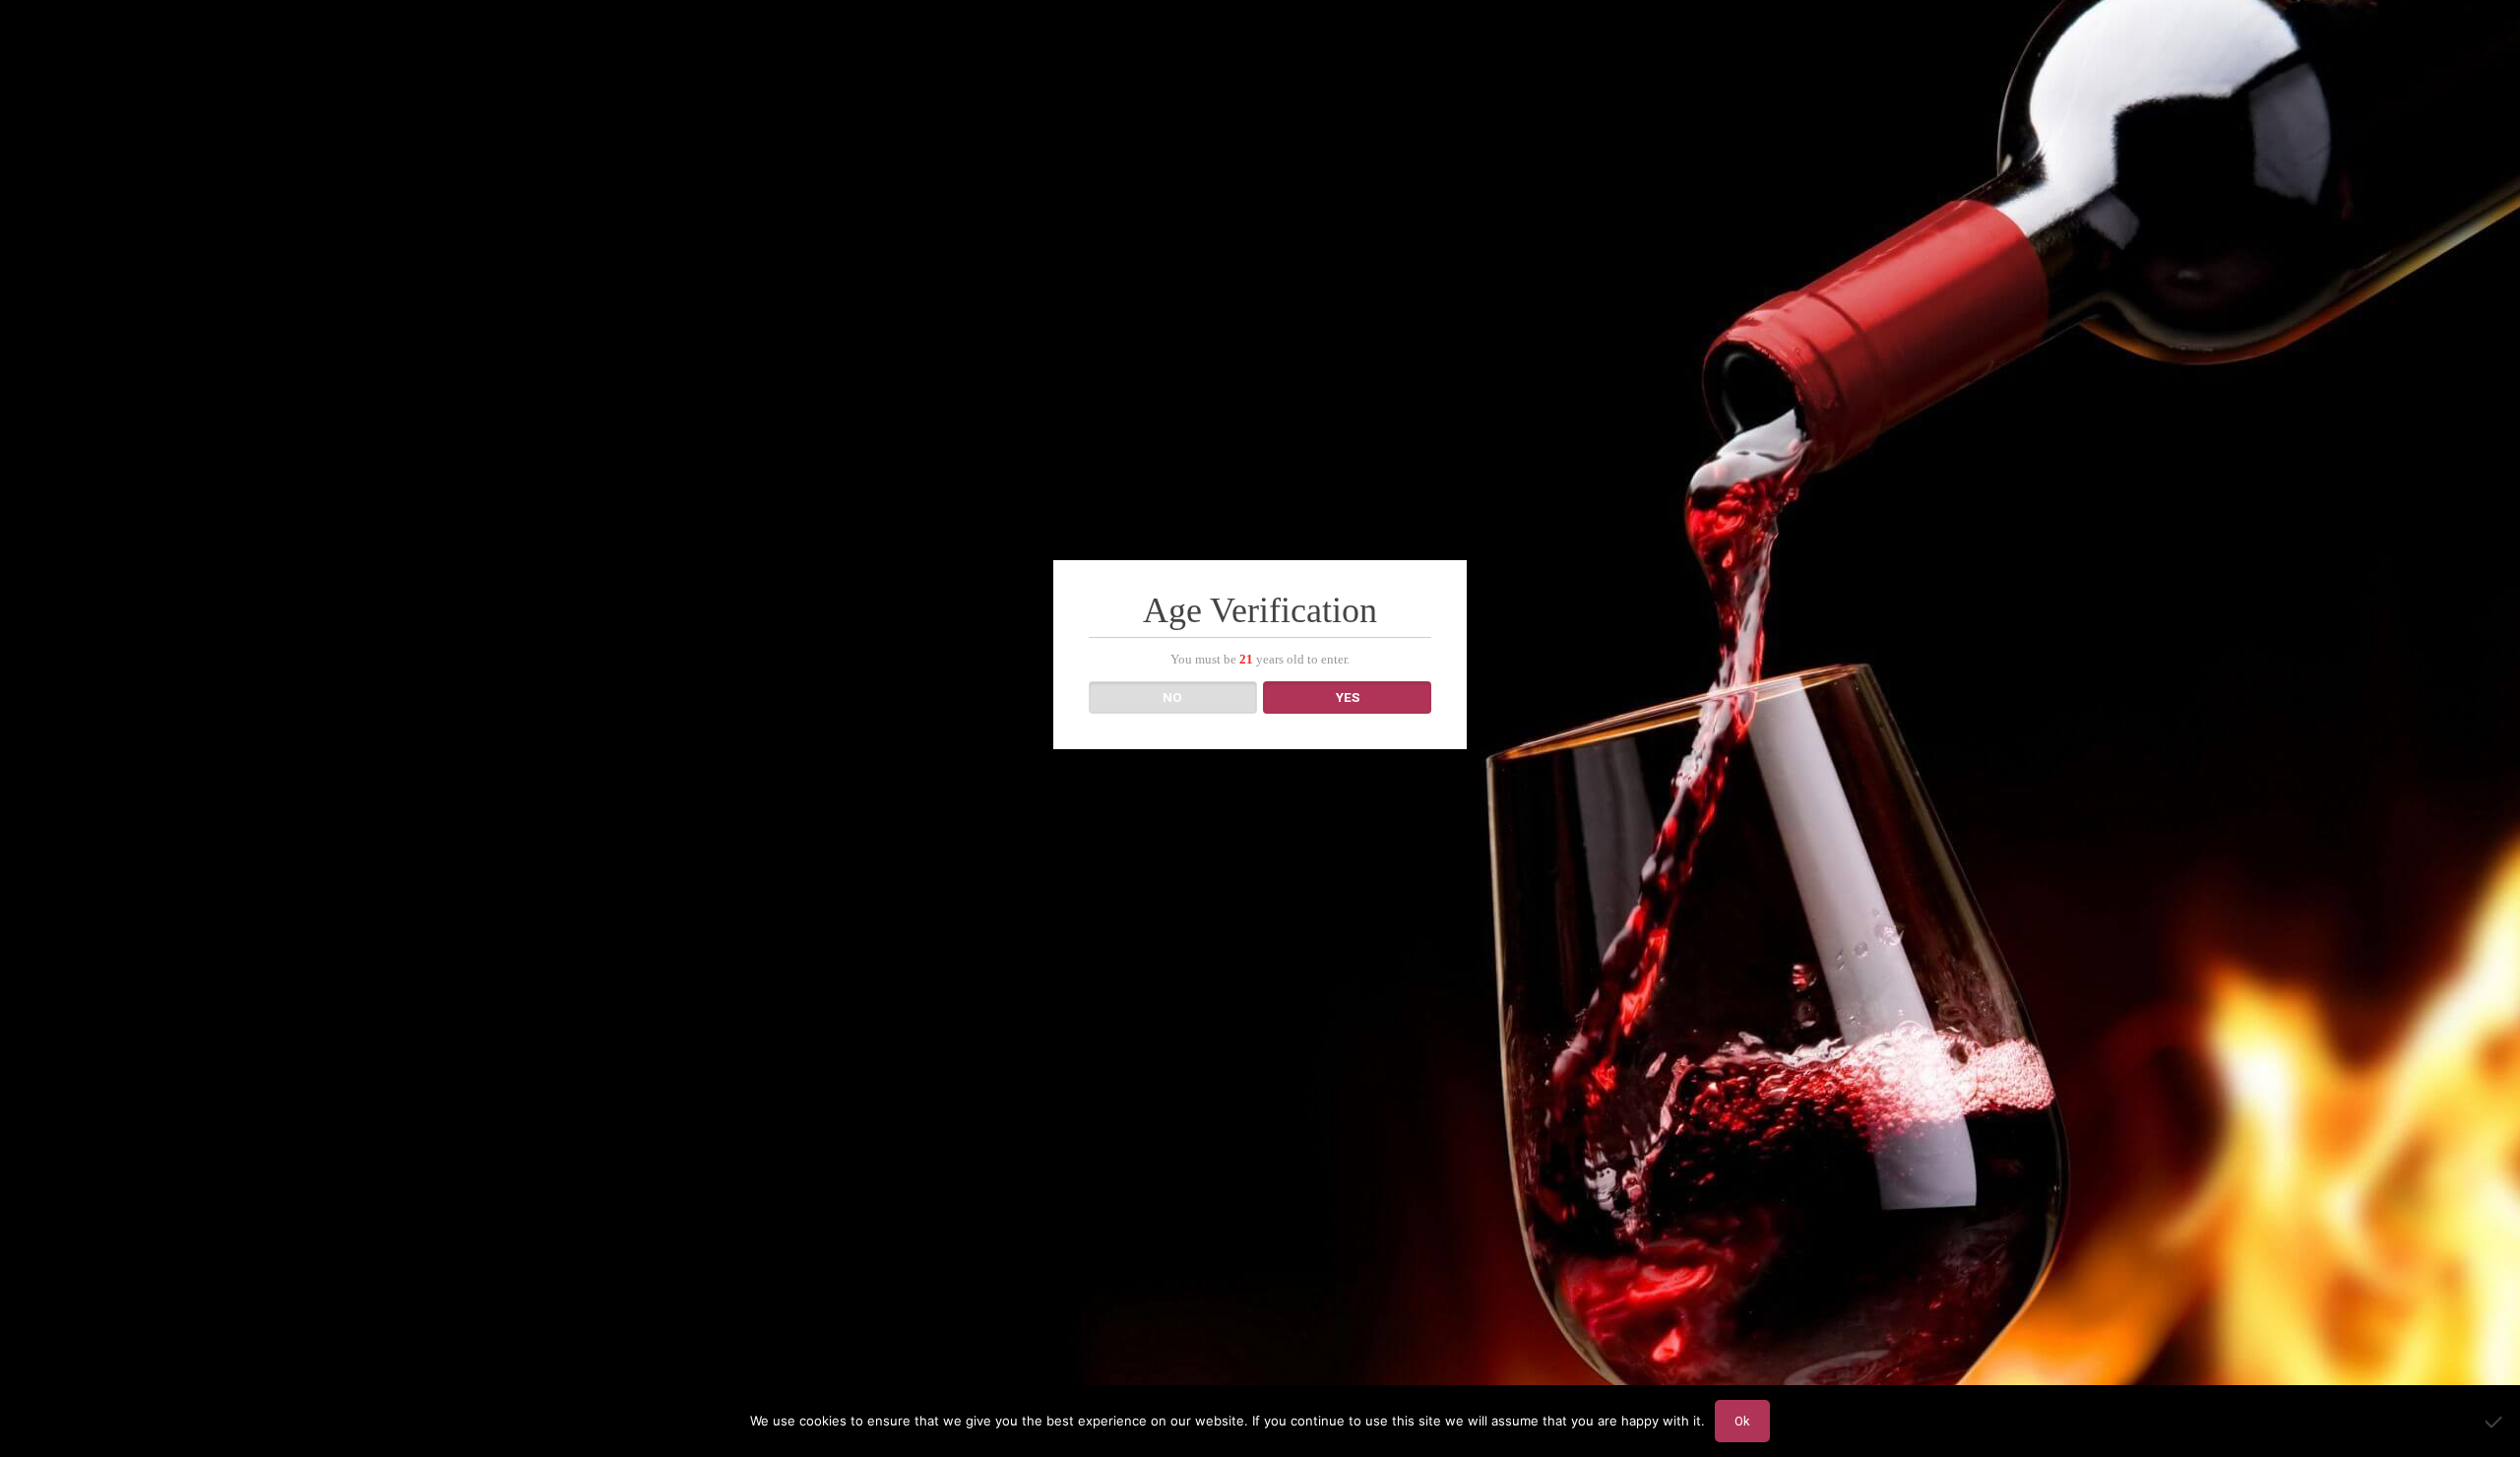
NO (1172, 697)
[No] (2495, 1422)
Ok (1742, 1421)
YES (1348, 697)
